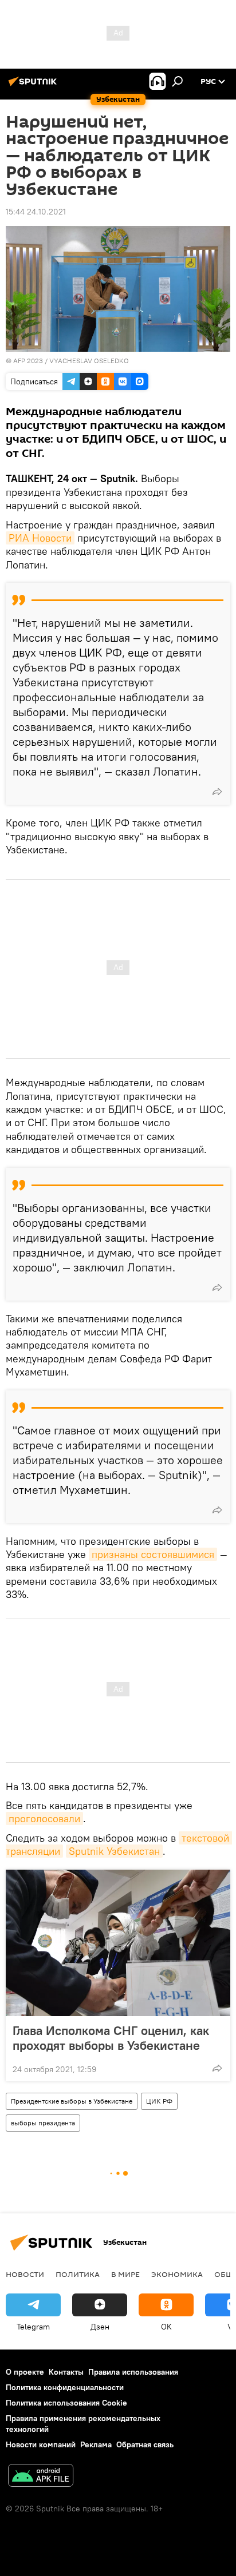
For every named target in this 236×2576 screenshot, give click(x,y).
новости (25, 2274)
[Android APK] (41, 2477)
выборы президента (43, 2123)
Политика (78, 2274)
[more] (217, 792)
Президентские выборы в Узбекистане (72, 2101)
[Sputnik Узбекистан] (34, 86)
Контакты (66, 2372)
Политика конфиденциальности (65, 2387)
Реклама (96, 2444)
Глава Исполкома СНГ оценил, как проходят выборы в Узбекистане (111, 2038)
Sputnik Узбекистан (114, 1851)
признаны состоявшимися (153, 1554)
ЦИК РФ (159, 2101)
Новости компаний (41, 2444)
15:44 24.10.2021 (36, 212)
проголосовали (44, 1818)
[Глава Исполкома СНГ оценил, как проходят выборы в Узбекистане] (118, 1943)
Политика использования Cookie (66, 2403)
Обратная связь (145, 2444)
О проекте (25, 2372)
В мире (125, 2274)
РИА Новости (40, 538)
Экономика (177, 2274)
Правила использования (133, 2372)
